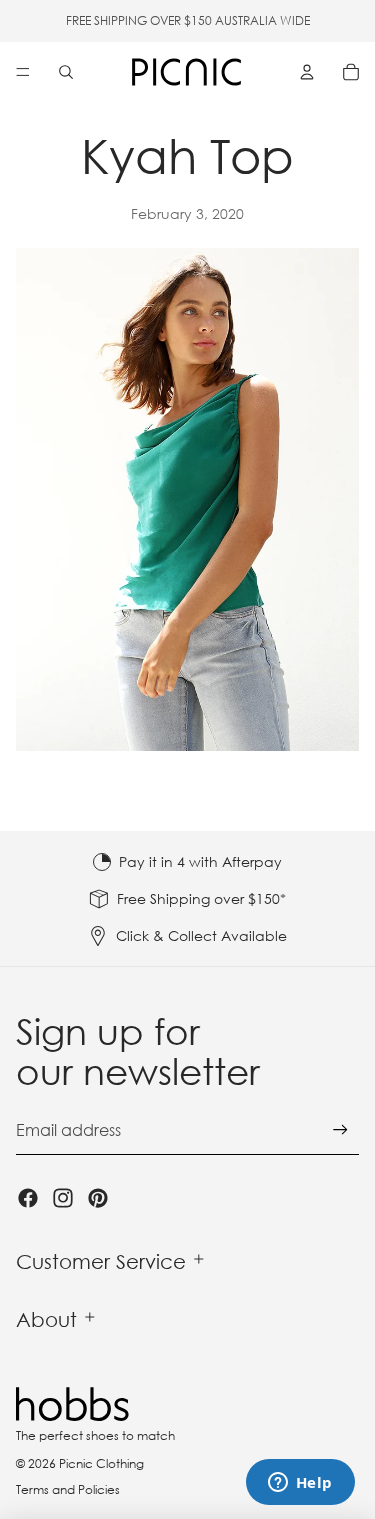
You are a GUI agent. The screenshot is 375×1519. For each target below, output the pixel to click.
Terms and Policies (68, 1489)
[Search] (66, 72)
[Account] (307, 72)
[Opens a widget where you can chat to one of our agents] (300, 1484)
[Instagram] (63, 1198)
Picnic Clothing (101, 1463)
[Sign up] (340, 1130)
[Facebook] (28, 1198)
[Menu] (23, 72)
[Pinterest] (98, 1198)
